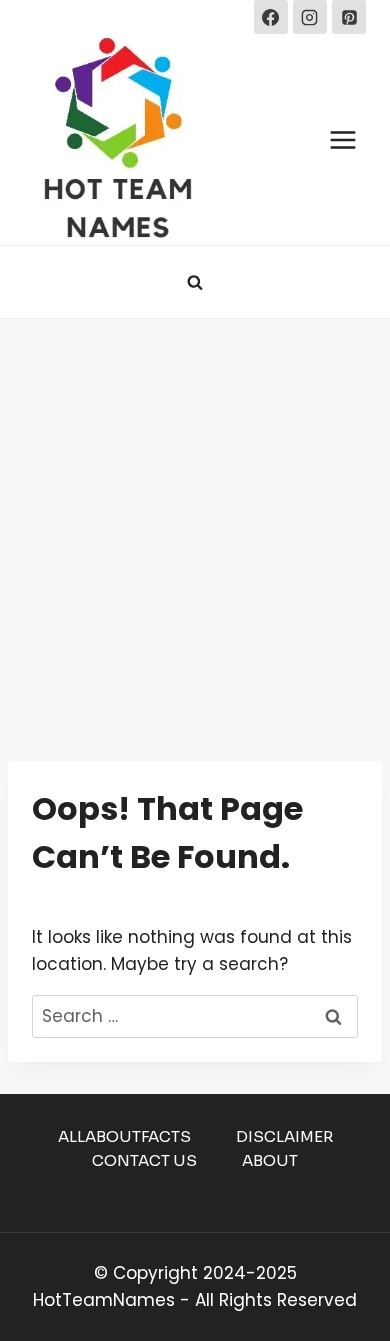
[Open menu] (342, 139)
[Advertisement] (195, 524)
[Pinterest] (349, 17)
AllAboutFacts (124, 1136)
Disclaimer (284, 1136)
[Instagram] (310, 17)
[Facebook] (271, 17)
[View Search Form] (195, 282)
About (270, 1160)
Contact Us (144, 1160)
